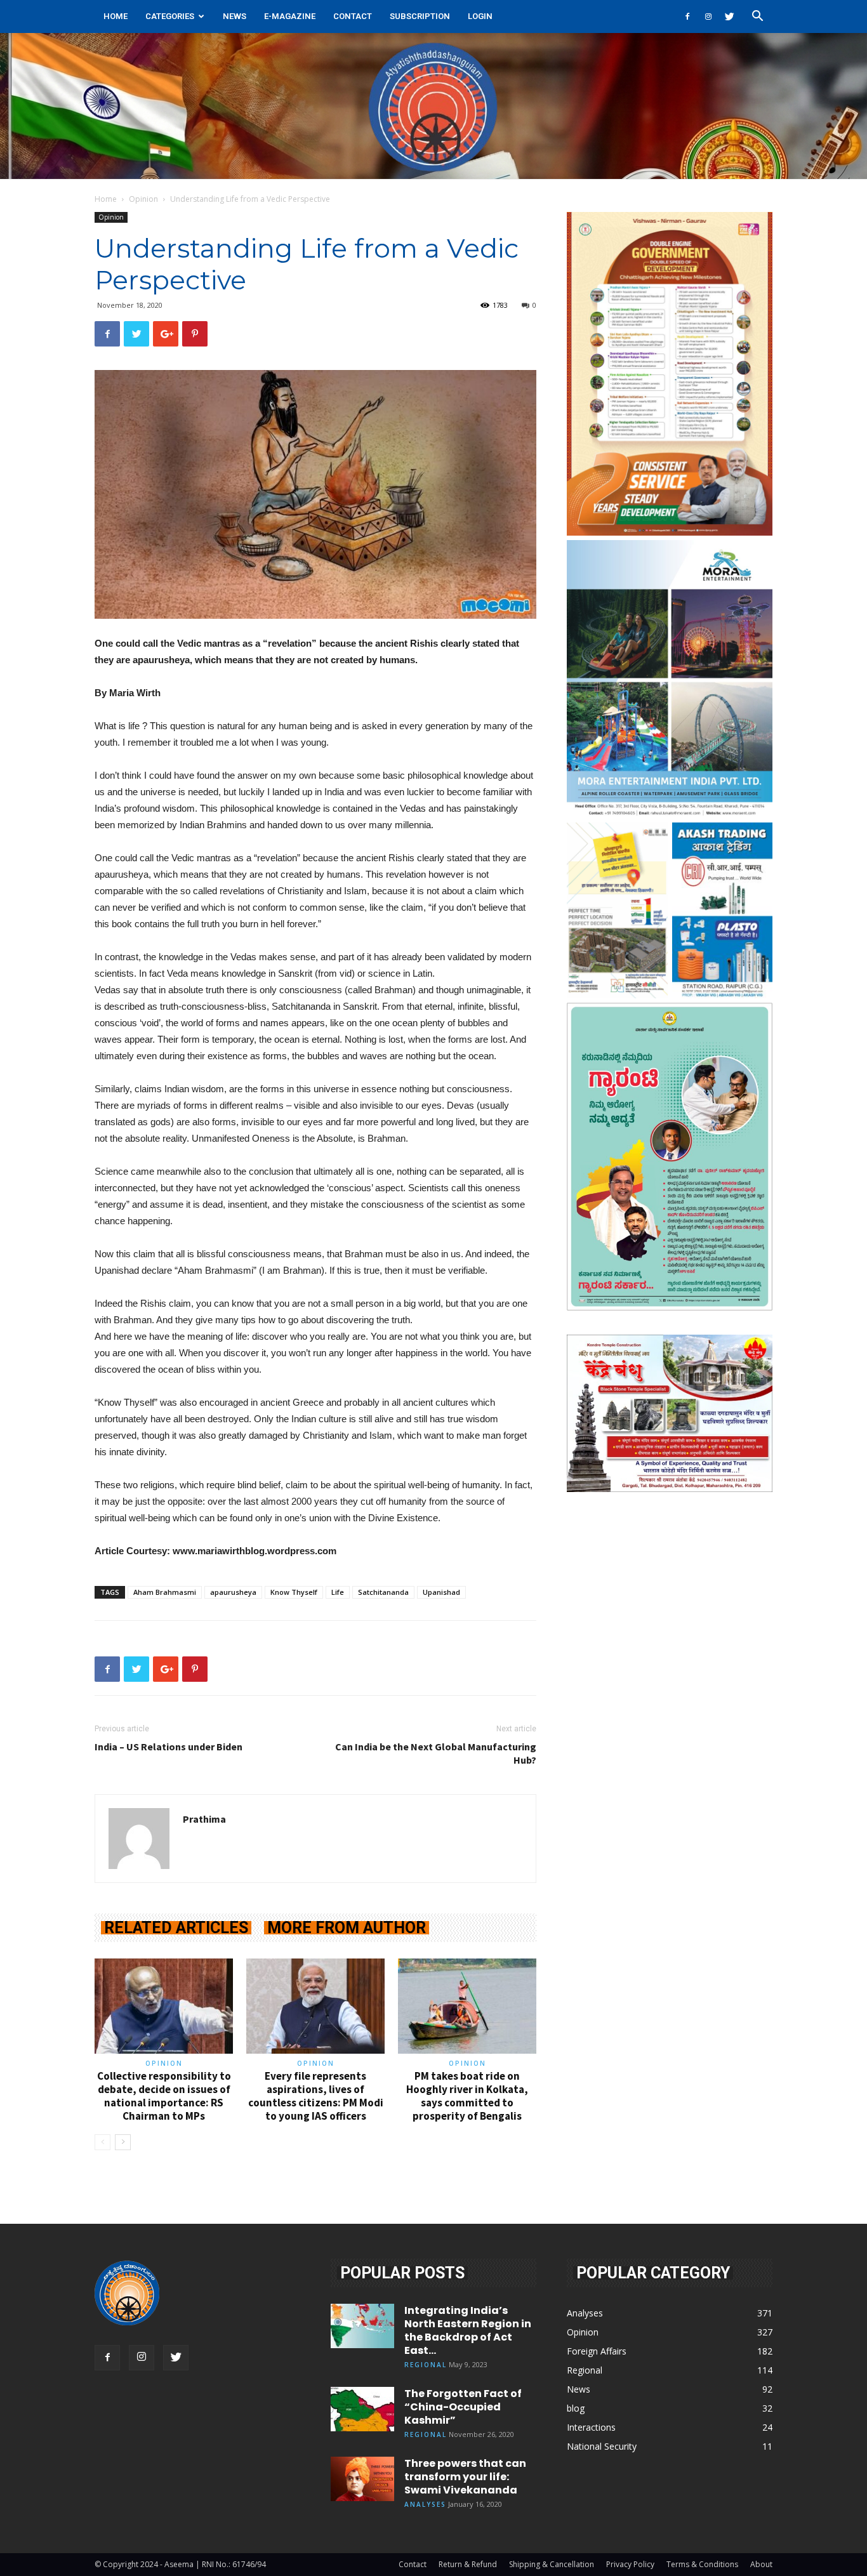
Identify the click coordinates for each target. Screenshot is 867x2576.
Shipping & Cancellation (552, 2564)
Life (338, 1592)
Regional (426, 2365)
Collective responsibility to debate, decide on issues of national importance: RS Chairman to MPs (164, 2096)
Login (480, 16)
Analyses (425, 2504)
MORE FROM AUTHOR (347, 1928)
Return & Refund (468, 2564)
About (761, 2564)
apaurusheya (233, 1592)
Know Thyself (294, 1592)
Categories (170, 16)
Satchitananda (383, 1592)
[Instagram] (708, 17)
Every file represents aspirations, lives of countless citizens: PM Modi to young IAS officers (316, 2096)
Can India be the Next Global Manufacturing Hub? (436, 1753)
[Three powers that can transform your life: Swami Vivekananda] (362, 2479)
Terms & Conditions (702, 2564)
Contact (353, 16)
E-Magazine (290, 16)
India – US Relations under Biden (169, 1747)
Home (116, 16)
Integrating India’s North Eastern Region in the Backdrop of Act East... (468, 2330)
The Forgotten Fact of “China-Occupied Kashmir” (463, 2407)
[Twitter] (729, 17)
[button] (757, 17)
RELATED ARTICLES (176, 1928)
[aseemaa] (433, 106)
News (235, 16)
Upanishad (441, 1592)
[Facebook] (687, 17)
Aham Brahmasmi (165, 1592)
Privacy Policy (630, 2564)
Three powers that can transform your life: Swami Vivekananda (465, 2477)
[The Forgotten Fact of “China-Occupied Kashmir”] (362, 2409)
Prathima (204, 1819)
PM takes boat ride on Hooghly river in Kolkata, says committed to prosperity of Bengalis (467, 2096)
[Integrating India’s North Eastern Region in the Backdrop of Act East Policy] (362, 2326)
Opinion (143, 199)
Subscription (420, 16)
